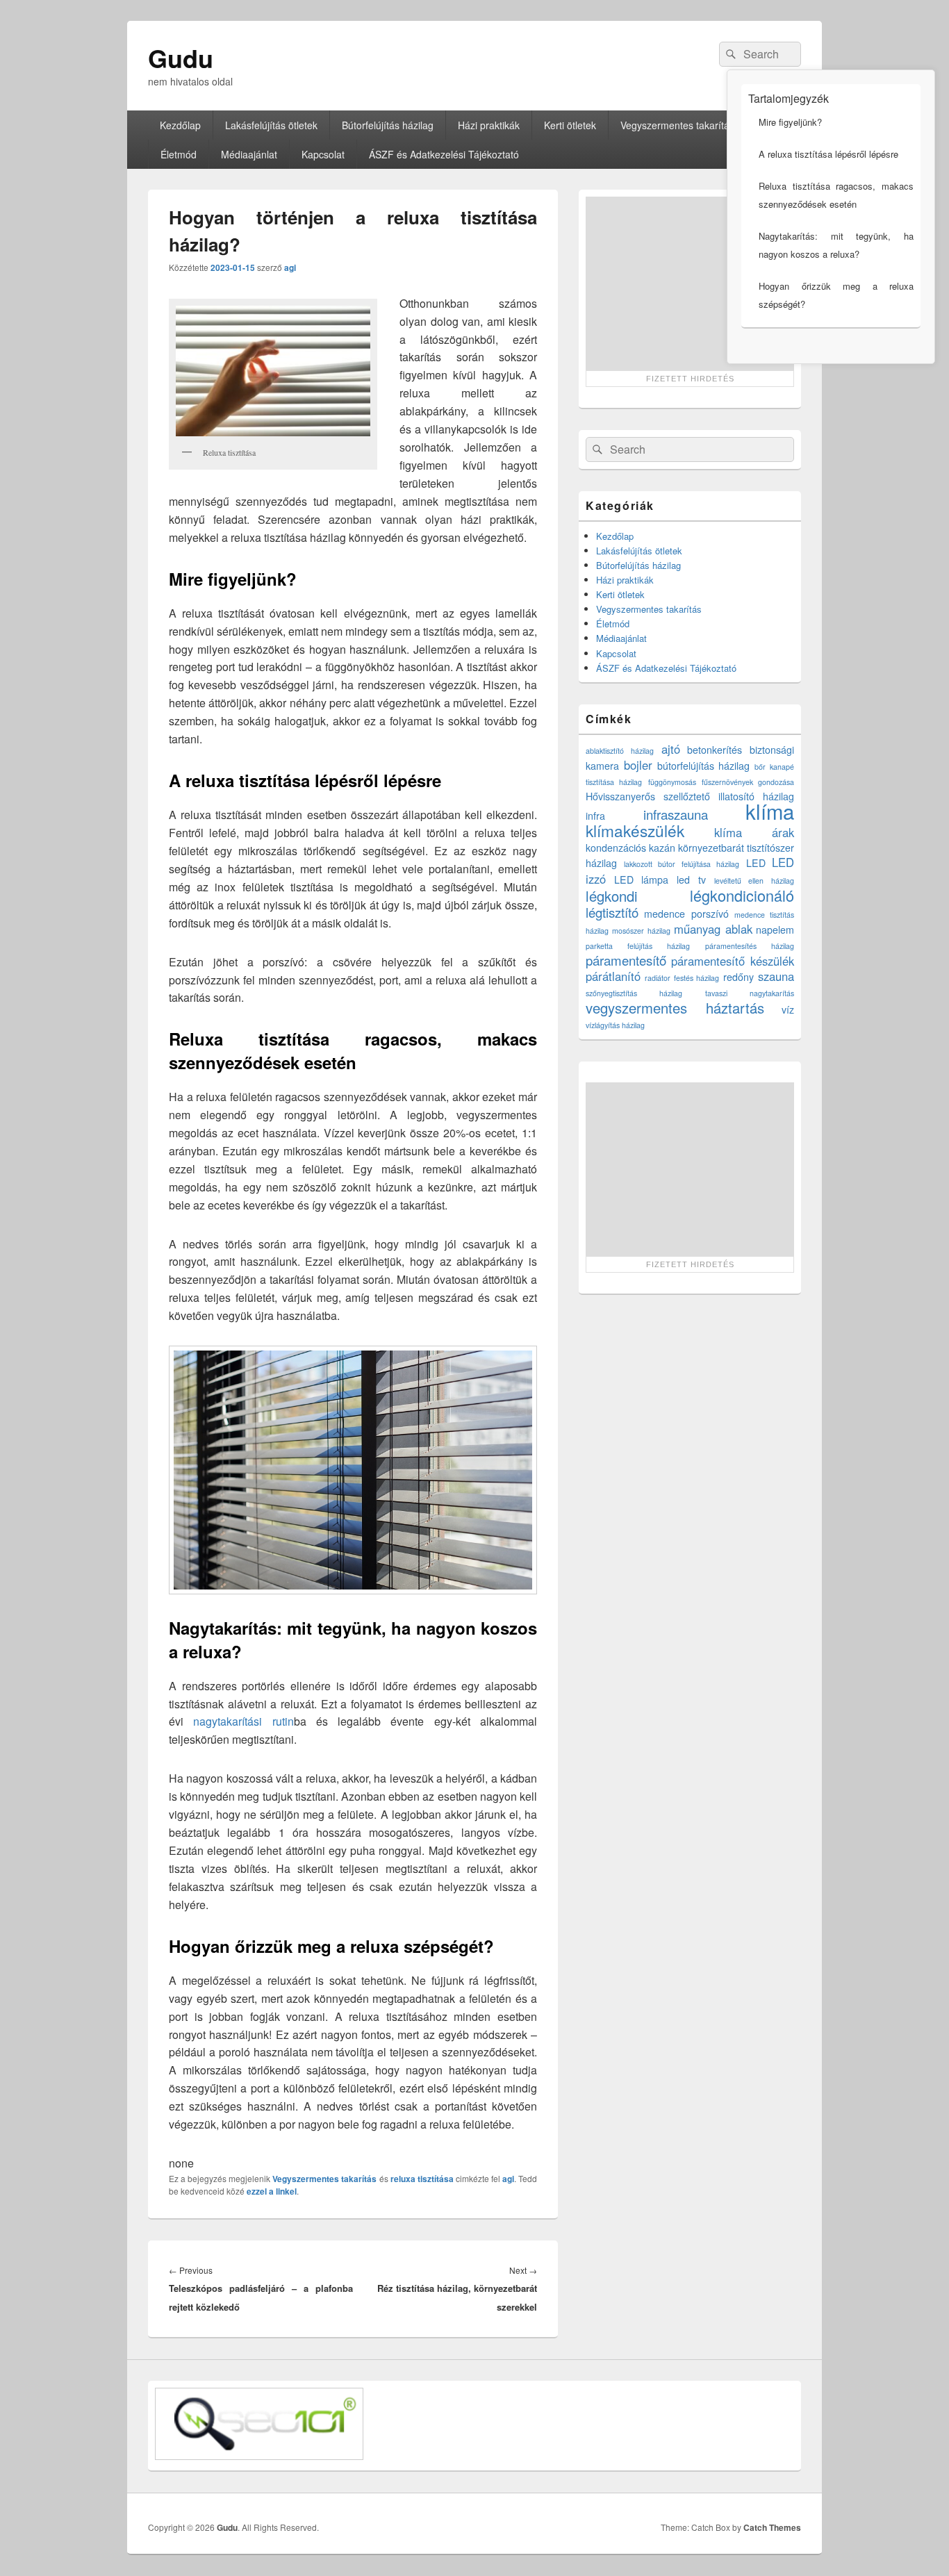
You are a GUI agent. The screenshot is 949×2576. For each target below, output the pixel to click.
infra (595, 816)
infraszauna (676, 814)
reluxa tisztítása (422, 2179)
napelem (775, 930)
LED (756, 863)
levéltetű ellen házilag (754, 881)
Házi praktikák (489, 125)
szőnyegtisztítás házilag (634, 993)
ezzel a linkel (272, 2191)
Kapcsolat (323, 154)
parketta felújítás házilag (638, 946)
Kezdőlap (180, 125)
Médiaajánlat (249, 154)
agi (290, 267)
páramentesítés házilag (750, 946)
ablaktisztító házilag (620, 751)
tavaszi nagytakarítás (750, 993)
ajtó (671, 749)
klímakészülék (635, 830)
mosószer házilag (641, 931)
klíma (770, 811)
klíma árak (754, 832)
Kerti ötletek (570, 125)
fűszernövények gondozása (748, 782)
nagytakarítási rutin (243, 1721)
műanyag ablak (713, 929)
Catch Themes (772, 2527)
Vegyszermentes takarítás (677, 125)
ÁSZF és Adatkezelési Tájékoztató (444, 154)
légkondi (612, 896)
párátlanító (613, 976)
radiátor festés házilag (682, 978)
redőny (738, 977)
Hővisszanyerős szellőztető (648, 796)
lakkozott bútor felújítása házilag (682, 864)
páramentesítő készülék (733, 961)
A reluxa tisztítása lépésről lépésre (828, 154)
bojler (638, 765)
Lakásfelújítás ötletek (271, 125)
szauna (776, 976)
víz (788, 1009)
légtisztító (612, 912)
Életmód (179, 154)
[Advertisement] (690, 283)
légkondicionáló (742, 895)
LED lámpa (642, 880)
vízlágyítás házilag (615, 1025)
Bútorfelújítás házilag (388, 125)
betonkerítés (715, 750)
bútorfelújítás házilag (704, 766)
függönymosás (672, 782)
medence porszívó (686, 914)
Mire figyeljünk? (790, 122)
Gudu (181, 58)
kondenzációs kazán (630, 848)
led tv (691, 880)
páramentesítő (626, 960)
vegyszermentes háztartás (675, 1008)
